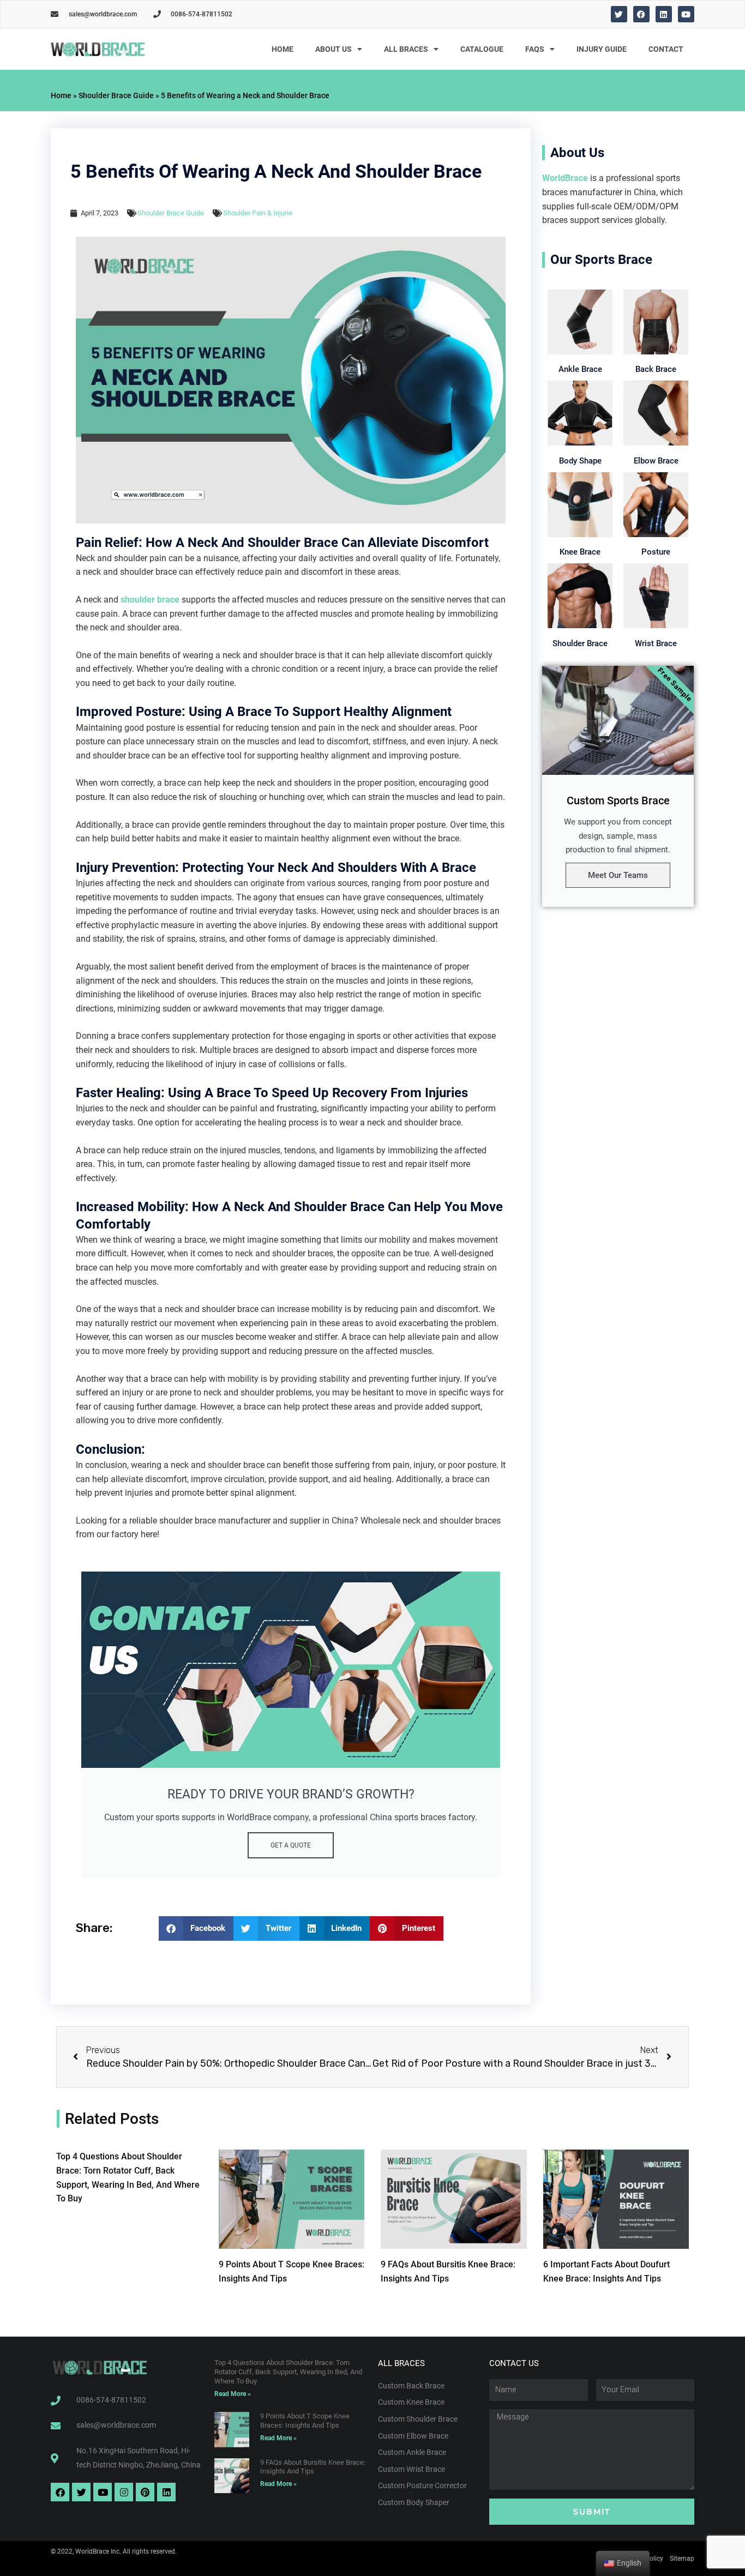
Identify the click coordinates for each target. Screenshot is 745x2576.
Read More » (233, 2394)
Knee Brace (580, 552)
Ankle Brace (580, 369)
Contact (666, 49)
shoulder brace (150, 600)
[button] (196, 1928)
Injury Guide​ (602, 49)
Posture (656, 552)
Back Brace (656, 369)
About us (334, 49)
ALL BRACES (406, 49)
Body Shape (580, 461)
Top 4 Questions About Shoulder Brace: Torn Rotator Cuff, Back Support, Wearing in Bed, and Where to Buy (288, 2372)
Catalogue (482, 49)
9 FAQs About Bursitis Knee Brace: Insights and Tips (313, 2467)
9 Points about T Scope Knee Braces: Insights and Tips (305, 2421)
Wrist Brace (656, 643)
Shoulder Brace (580, 643)
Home (283, 49)
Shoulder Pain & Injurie (258, 213)
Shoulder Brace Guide (116, 95)
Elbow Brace (656, 461)
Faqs (535, 49)
